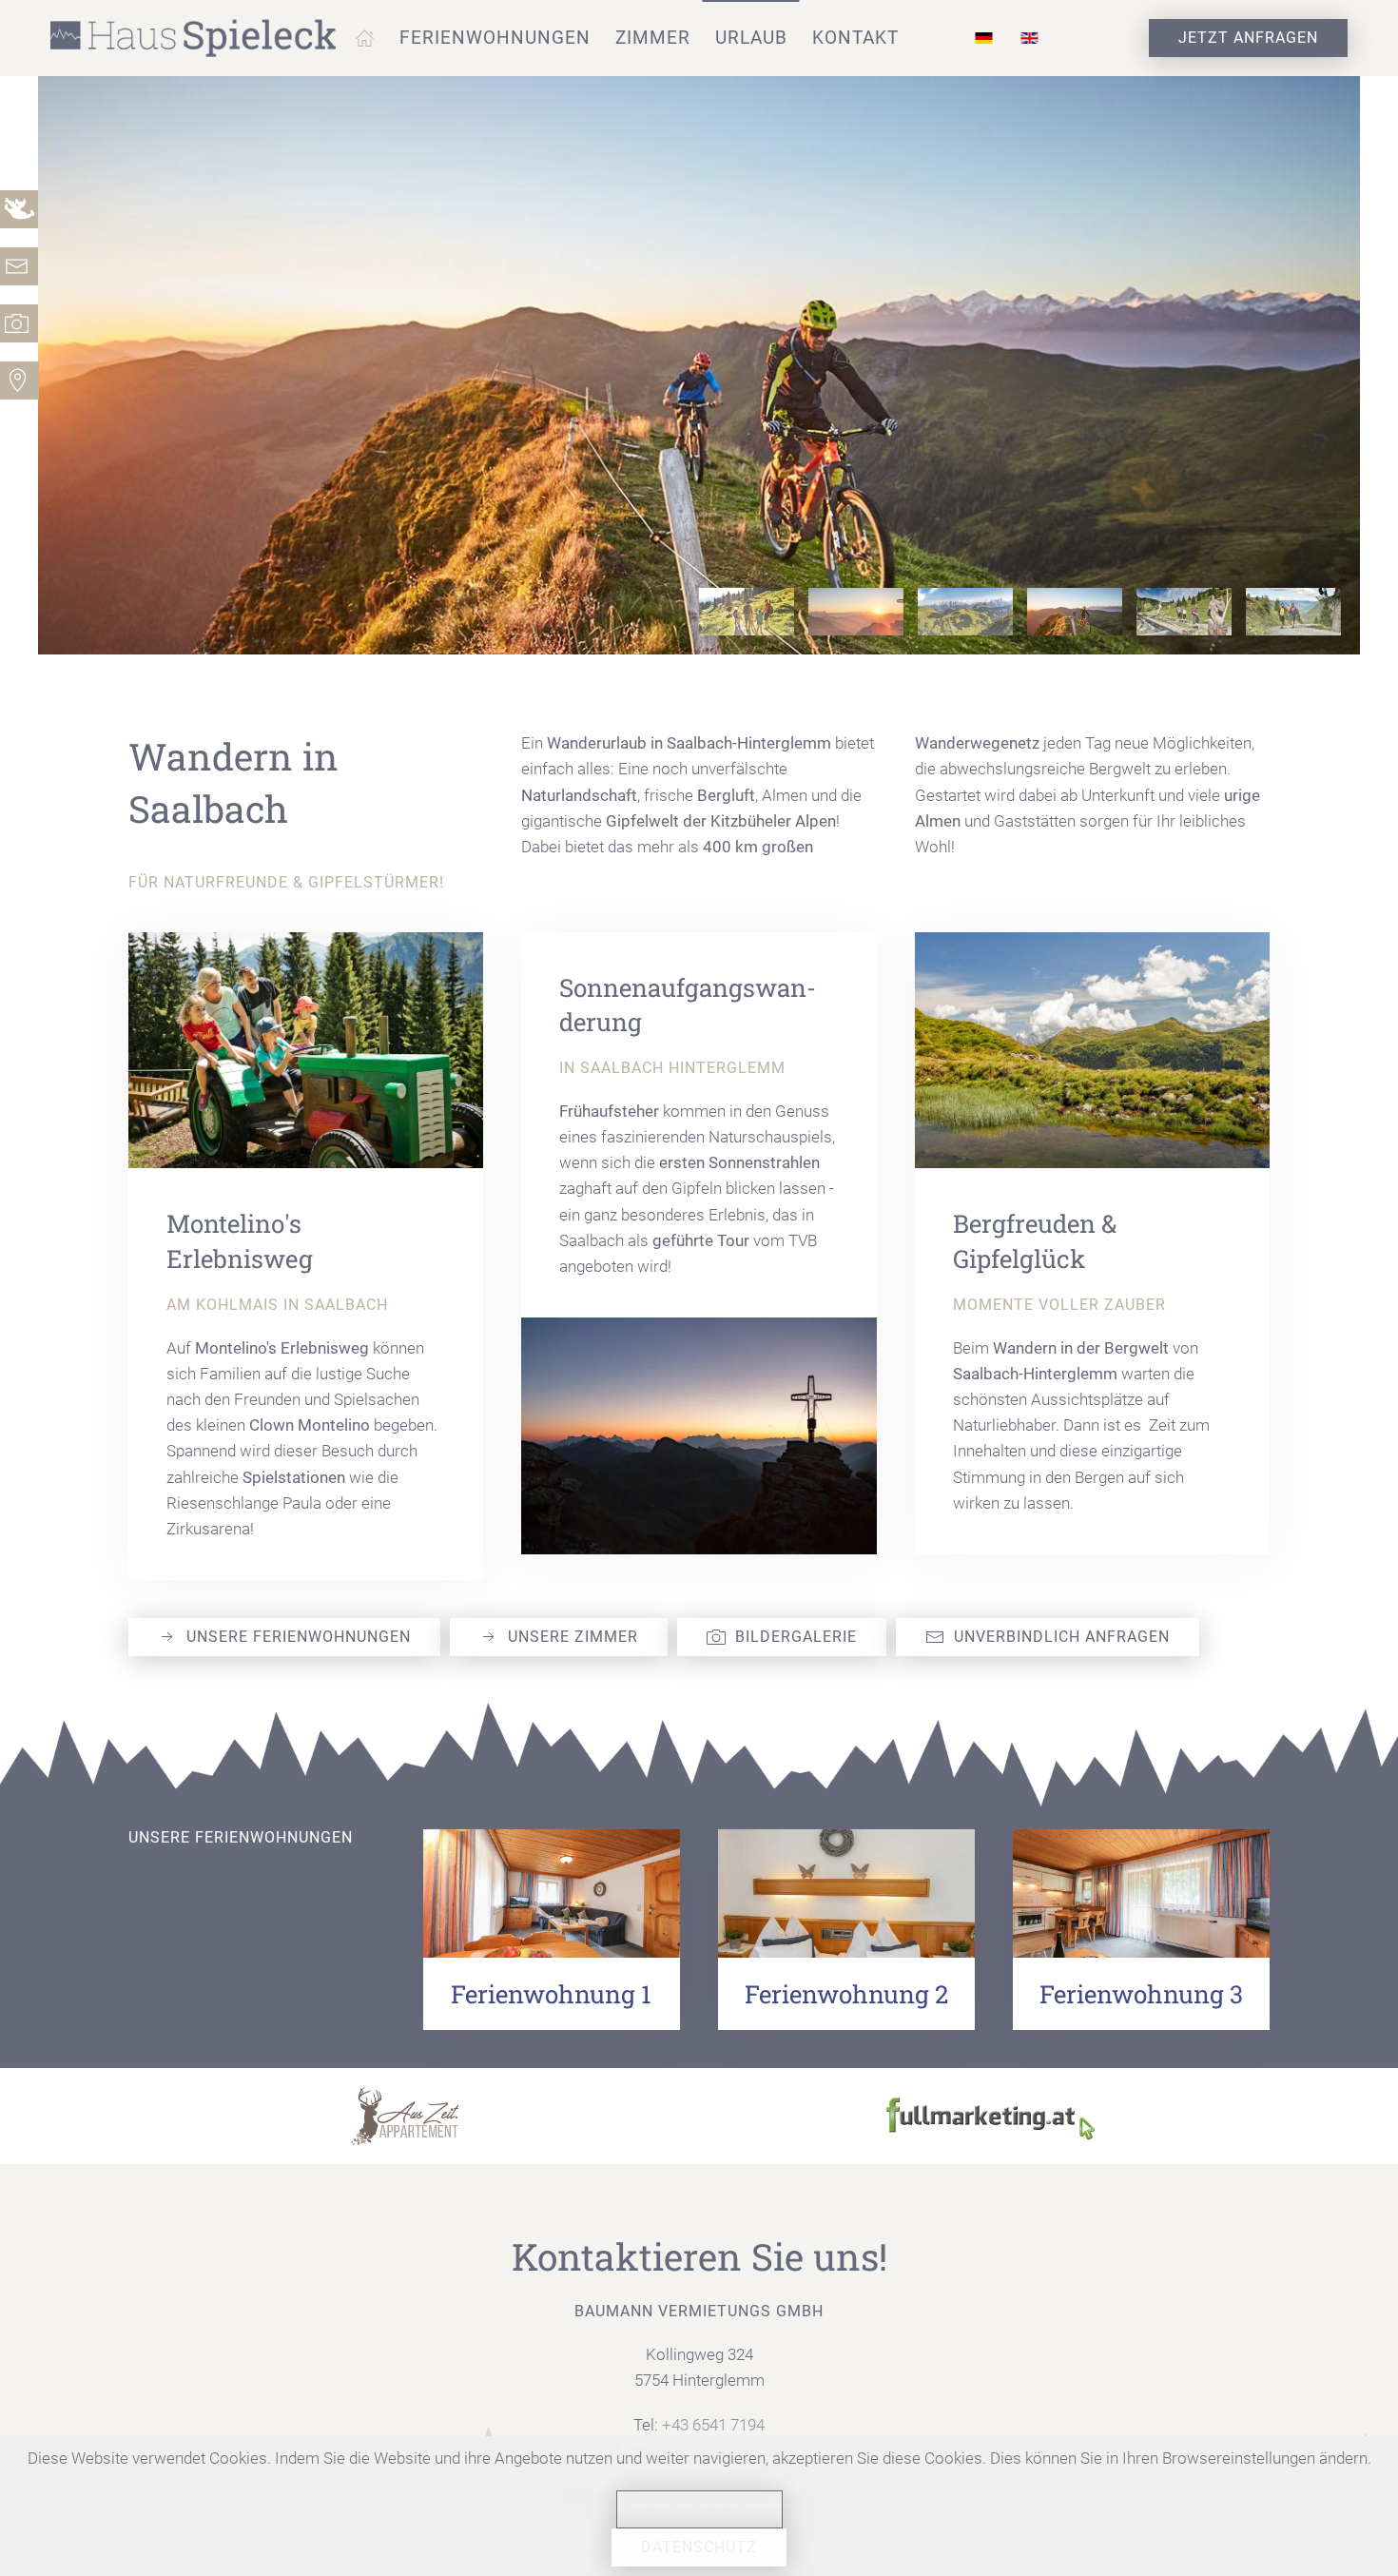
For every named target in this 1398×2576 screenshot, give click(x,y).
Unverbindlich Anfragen (1062, 1637)
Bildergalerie (796, 1637)
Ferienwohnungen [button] (495, 38)
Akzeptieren (699, 2509)
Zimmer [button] (653, 38)
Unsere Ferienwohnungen (299, 1637)
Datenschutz (699, 2547)
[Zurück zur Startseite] (195, 38)
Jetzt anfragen (1248, 38)
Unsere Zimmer (573, 1637)
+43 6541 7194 (713, 2425)
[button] (365, 38)
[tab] (747, 612)
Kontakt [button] (855, 38)
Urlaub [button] (751, 38)
